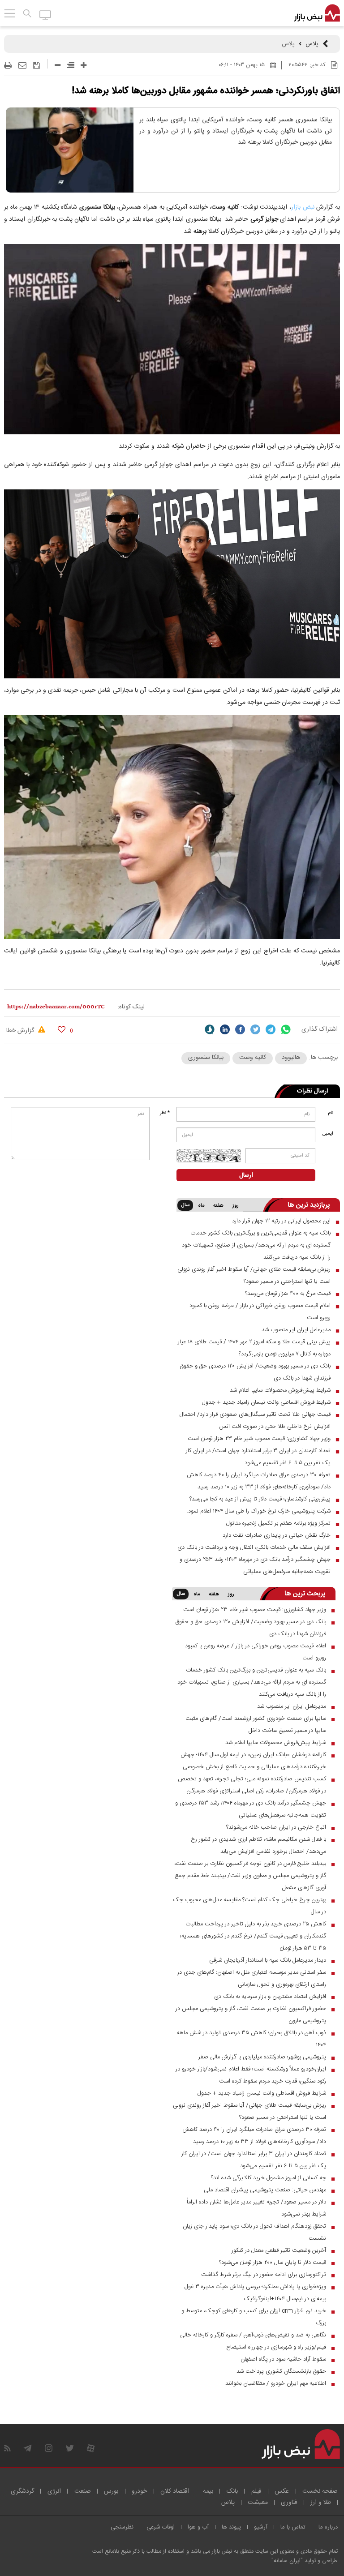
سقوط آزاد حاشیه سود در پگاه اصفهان (283, 2359)
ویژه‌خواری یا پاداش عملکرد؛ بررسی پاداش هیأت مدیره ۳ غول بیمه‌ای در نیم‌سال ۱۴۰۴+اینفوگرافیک (255, 2293)
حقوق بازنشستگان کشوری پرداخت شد (281, 2371)
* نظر (165, 1113)
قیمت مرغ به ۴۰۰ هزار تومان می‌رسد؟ (288, 1294)
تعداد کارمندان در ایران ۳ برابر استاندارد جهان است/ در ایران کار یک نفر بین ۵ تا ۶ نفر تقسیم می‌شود (258, 1457)
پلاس (312, 44)
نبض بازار (303, 207)
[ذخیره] (37, 65)
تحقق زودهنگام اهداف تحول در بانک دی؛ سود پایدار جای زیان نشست (254, 2232)
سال (185, 1205)
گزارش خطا (21, 1031)
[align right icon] (71, 65)
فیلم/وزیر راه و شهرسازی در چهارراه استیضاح (276, 2347)
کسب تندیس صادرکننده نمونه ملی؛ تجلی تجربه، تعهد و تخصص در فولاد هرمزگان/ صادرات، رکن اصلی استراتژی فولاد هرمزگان (252, 1785)
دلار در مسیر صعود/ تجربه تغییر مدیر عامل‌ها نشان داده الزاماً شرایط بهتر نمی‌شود (256, 2208)
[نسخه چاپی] (8, 65)
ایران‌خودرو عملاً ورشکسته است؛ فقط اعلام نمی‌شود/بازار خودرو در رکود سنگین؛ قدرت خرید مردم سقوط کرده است (251, 2075)
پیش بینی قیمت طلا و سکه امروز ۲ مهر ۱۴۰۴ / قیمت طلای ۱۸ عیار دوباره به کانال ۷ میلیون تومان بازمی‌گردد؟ (254, 1348)
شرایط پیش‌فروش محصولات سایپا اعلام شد (280, 1390)
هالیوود (291, 1058)
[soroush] (210, 1029)
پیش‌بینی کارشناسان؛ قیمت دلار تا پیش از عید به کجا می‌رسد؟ (260, 1499)
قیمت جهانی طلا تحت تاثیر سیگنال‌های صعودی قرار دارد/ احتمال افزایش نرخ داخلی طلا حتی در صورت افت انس (255, 1421)
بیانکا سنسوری (206, 1058)
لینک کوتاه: (131, 1007)
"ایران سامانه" (287, 2561)
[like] (62, 1029)
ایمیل (328, 1134)
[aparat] (91, 2448)
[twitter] (255, 1029)
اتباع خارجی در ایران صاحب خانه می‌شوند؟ (276, 1827)
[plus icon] (84, 65)
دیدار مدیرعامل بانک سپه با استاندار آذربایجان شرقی (268, 1960)
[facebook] (240, 1029)
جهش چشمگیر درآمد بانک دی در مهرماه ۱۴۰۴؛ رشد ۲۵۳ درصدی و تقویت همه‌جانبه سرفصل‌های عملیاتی (255, 1566)
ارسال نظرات (312, 1091)
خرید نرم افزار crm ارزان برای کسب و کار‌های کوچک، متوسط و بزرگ (254, 2317)
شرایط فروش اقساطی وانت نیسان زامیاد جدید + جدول (266, 1402)
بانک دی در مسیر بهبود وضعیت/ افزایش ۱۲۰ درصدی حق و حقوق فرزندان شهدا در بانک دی (255, 1372)
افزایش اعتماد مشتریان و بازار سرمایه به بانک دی (270, 1997)
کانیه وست (253, 1058)
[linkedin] (225, 1029)
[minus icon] (58, 65)
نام (331, 1113)
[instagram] (49, 2448)
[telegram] (271, 1029)
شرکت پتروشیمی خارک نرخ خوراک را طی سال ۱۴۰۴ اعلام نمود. (259, 1511)
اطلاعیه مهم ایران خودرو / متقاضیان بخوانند (276, 2383)
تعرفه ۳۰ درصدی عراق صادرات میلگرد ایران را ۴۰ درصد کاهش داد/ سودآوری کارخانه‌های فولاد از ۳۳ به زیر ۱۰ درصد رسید (259, 1481)
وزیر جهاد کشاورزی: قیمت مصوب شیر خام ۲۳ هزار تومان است (259, 1439)
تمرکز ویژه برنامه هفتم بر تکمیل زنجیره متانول (278, 1523)
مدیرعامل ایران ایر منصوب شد (296, 1330)
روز (236, 1206)
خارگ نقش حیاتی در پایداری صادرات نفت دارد (277, 1535)
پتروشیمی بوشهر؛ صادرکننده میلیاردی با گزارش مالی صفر (262, 2057)
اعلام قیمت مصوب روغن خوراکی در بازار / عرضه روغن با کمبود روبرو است (260, 1312)
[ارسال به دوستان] (22, 65)
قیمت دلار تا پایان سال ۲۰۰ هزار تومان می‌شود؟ (273, 2263)
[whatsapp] (286, 1029)
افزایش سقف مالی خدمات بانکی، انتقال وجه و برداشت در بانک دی (254, 1547)
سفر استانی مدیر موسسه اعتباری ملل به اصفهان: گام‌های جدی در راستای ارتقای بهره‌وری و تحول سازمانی (252, 1978)
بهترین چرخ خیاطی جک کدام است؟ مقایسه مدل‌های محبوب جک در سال (249, 1906)
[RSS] (7, 2448)
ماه (201, 1206)
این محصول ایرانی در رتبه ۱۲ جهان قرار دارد (281, 1221)
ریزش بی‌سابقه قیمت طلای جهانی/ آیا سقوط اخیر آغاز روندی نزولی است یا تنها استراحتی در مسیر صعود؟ (254, 1275)
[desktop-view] (45, 14)
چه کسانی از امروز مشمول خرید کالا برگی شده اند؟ (269, 2178)
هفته (218, 1206)
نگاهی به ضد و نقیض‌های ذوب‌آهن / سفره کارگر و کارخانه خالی (253, 2335)
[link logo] (317, 13)
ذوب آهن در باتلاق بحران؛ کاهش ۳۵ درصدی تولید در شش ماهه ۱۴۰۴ (252, 2039)
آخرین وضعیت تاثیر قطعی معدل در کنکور (279, 2250)
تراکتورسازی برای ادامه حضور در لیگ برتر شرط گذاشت (264, 2275)
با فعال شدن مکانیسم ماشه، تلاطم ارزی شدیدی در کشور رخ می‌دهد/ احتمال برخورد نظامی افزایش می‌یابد (258, 1845)
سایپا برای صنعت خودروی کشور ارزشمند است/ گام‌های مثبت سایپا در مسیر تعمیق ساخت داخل (256, 1725)
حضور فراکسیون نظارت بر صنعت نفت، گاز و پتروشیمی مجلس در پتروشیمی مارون (251, 2015)
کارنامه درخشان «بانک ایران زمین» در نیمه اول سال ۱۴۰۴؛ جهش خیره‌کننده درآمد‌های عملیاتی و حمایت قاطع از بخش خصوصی (253, 1761)
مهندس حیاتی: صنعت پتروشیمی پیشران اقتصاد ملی (265, 2190)
